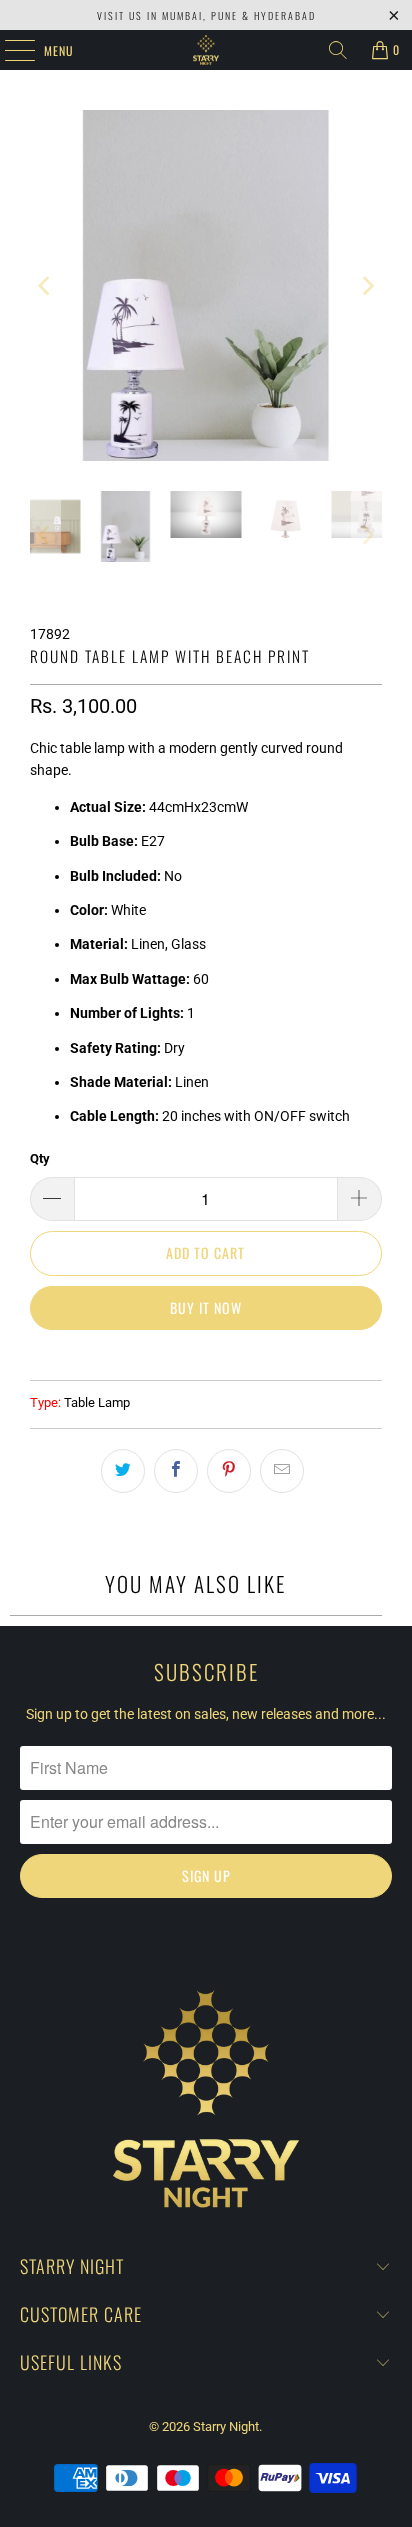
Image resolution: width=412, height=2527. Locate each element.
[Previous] (45, 227)
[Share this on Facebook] (176, 1354)
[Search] (338, 50)
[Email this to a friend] (282, 1354)
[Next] (367, 227)
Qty (40, 1041)
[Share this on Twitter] (123, 1354)
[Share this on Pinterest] (229, 1354)
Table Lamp (97, 1285)
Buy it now (206, 1190)
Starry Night (226, 2309)
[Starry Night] (206, 50)
